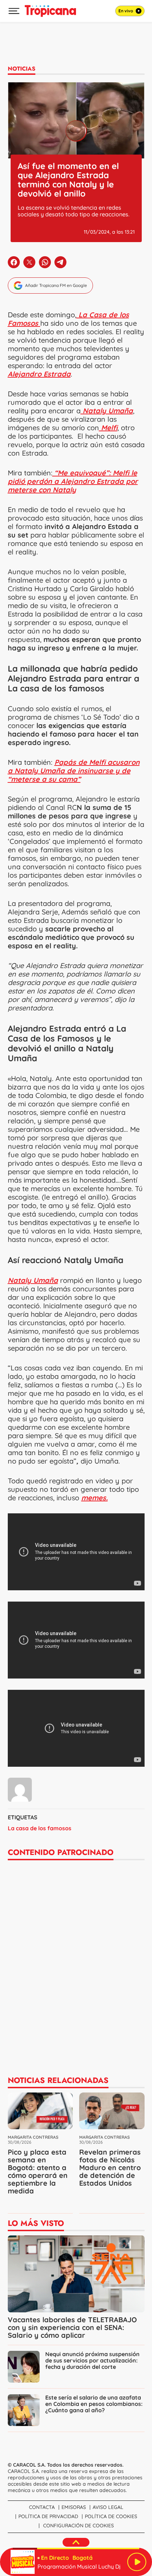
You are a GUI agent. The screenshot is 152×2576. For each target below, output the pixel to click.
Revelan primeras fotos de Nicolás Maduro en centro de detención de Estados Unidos (110, 2167)
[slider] (76, 2548)
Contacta (42, 2507)
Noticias (22, 69)
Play (137, 2562)
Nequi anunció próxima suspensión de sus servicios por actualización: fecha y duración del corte (92, 2360)
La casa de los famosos (40, 1828)
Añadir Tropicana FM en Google (56, 285)
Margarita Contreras (33, 2137)
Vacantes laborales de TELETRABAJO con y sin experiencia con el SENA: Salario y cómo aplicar (72, 2327)
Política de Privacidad (48, 2516)
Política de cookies (111, 2516)
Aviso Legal (108, 2507)
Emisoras (74, 2507)
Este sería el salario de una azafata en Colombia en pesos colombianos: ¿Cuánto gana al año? (94, 2404)
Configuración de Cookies (78, 2526)
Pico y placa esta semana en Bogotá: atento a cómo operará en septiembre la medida (38, 2171)
